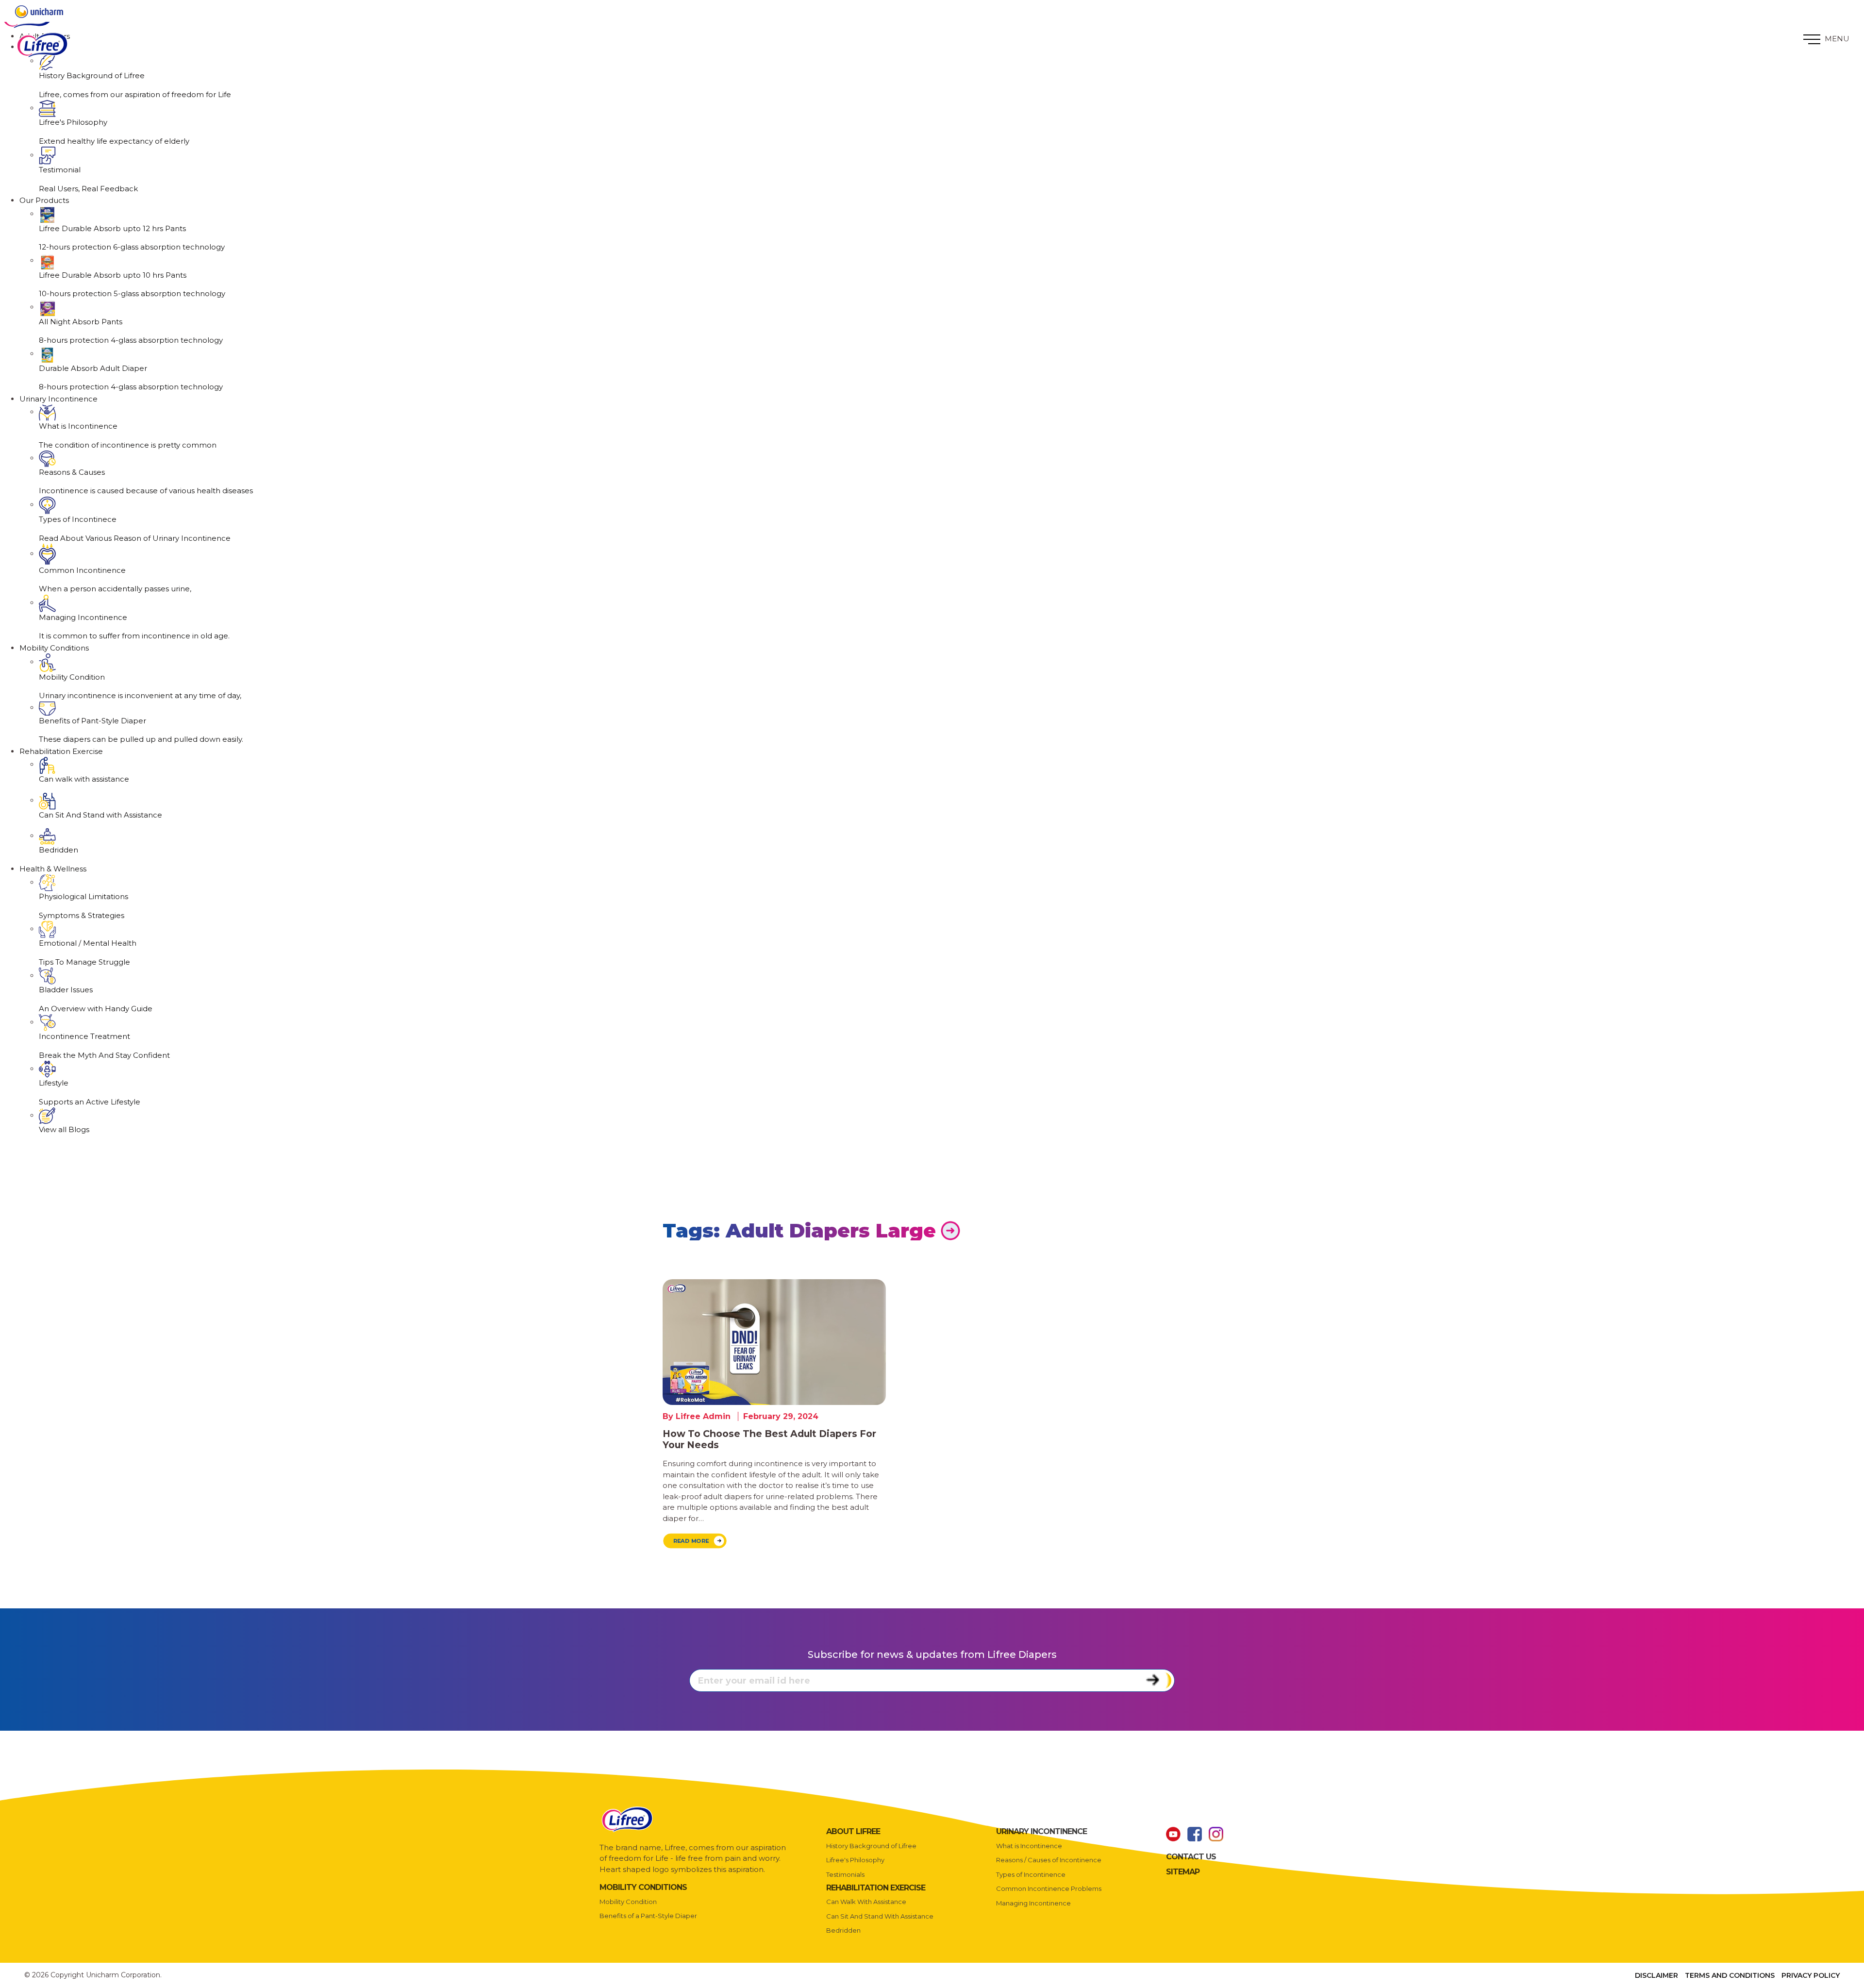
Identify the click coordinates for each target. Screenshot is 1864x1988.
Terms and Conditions (1730, 1975)
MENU (1836, 39)
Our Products (44, 200)
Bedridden (843, 1930)
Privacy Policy (1811, 1975)
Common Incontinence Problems (1049, 1888)
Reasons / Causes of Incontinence (1049, 1860)
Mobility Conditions (54, 648)
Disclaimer (1656, 1975)
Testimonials (845, 1874)
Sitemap (1183, 1872)
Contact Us (1191, 1857)
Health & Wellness (53, 869)
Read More (691, 1541)
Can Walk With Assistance (866, 1902)
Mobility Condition (628, 1902)
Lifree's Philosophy (855, 1860)
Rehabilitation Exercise (61, 751)
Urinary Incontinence (58, 399)
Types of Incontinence (1031, 1874)
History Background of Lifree (871, 1846)
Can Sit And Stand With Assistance (880, 1916)
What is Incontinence (1029, 1846)
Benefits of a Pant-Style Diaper (648, 1916)
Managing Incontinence (1033, 1903)
